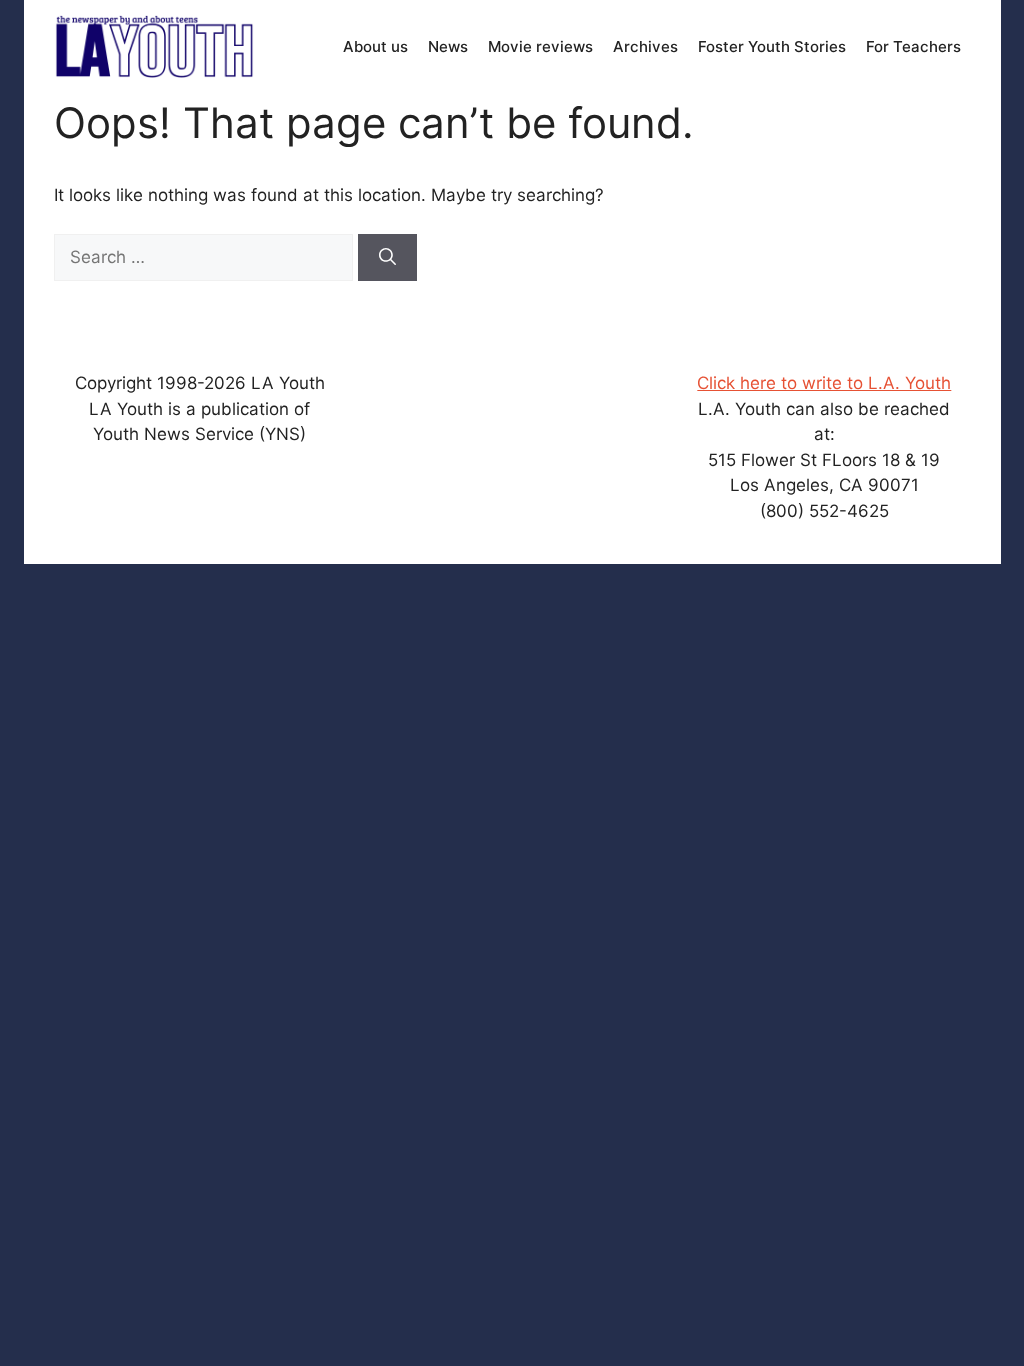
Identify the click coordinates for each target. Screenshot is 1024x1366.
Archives (645, 46)
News (448, 46)
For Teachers (913, 46)
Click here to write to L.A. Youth (824, 383)
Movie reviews (540, 46)
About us (375, 46)
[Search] (387, 258)
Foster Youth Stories (772, 46)
